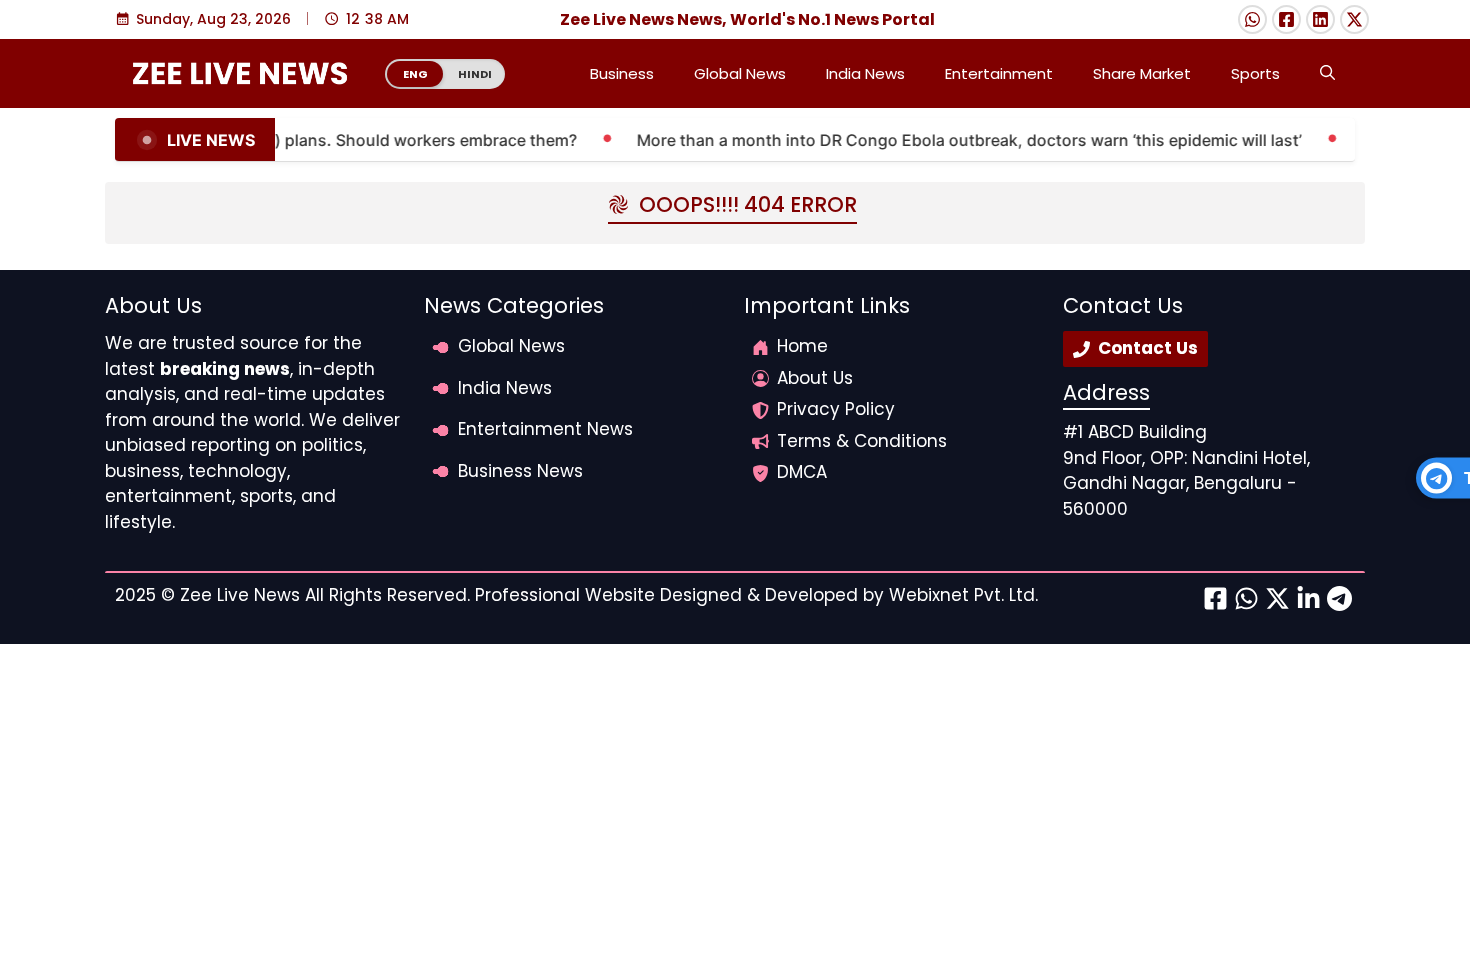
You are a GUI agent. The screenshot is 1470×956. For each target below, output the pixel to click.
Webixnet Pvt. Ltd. (963, 595)
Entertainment (999, 73)
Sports (1255, 73)
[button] (1327, 74)
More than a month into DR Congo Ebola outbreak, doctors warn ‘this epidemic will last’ (957, 140)
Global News (740, 73)
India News (865, 73)
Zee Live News (240, 595)
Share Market (1142, 73)
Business (622, 73)
